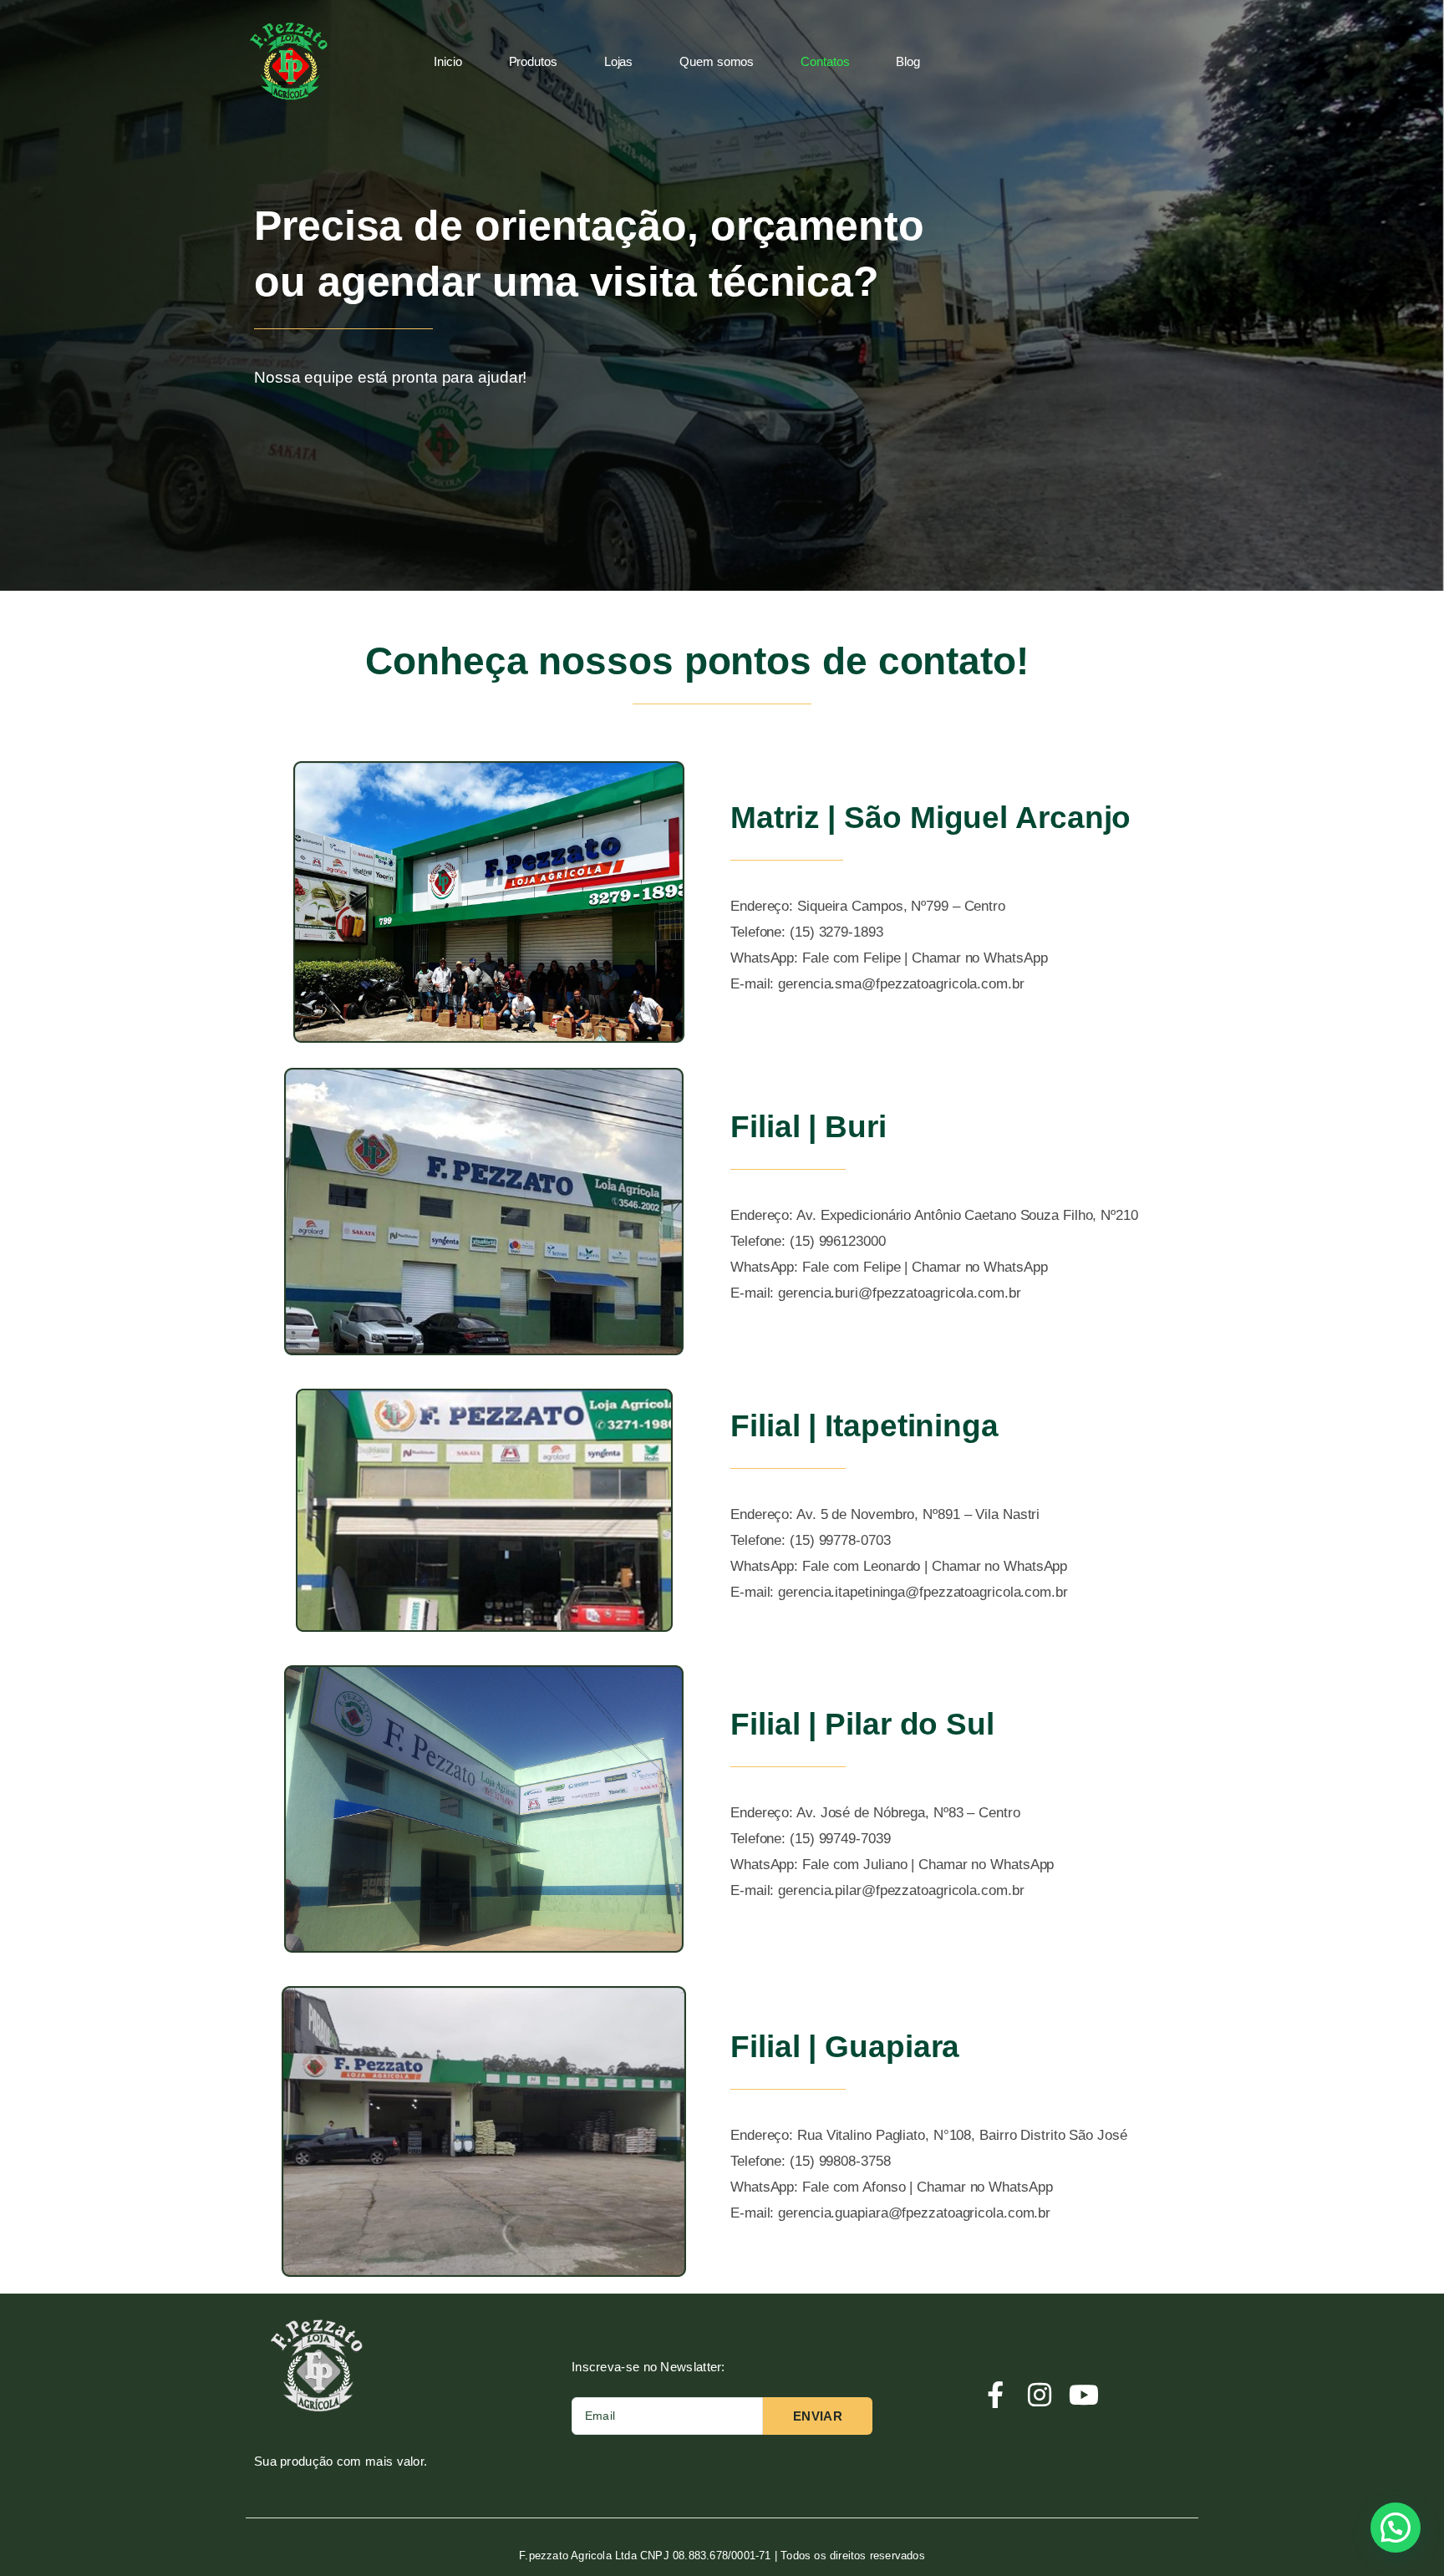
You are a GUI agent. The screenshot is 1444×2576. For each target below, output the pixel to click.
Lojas (619, 61)
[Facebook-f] (994, 2395)
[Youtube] (1084, 2395)
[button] (1396, 2528)
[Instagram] (1040, 2395)
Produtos (533, 61)
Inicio (447, 61)
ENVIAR (818, 2416)
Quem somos (717, 61)
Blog (908, 61)
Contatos (825, 61)
